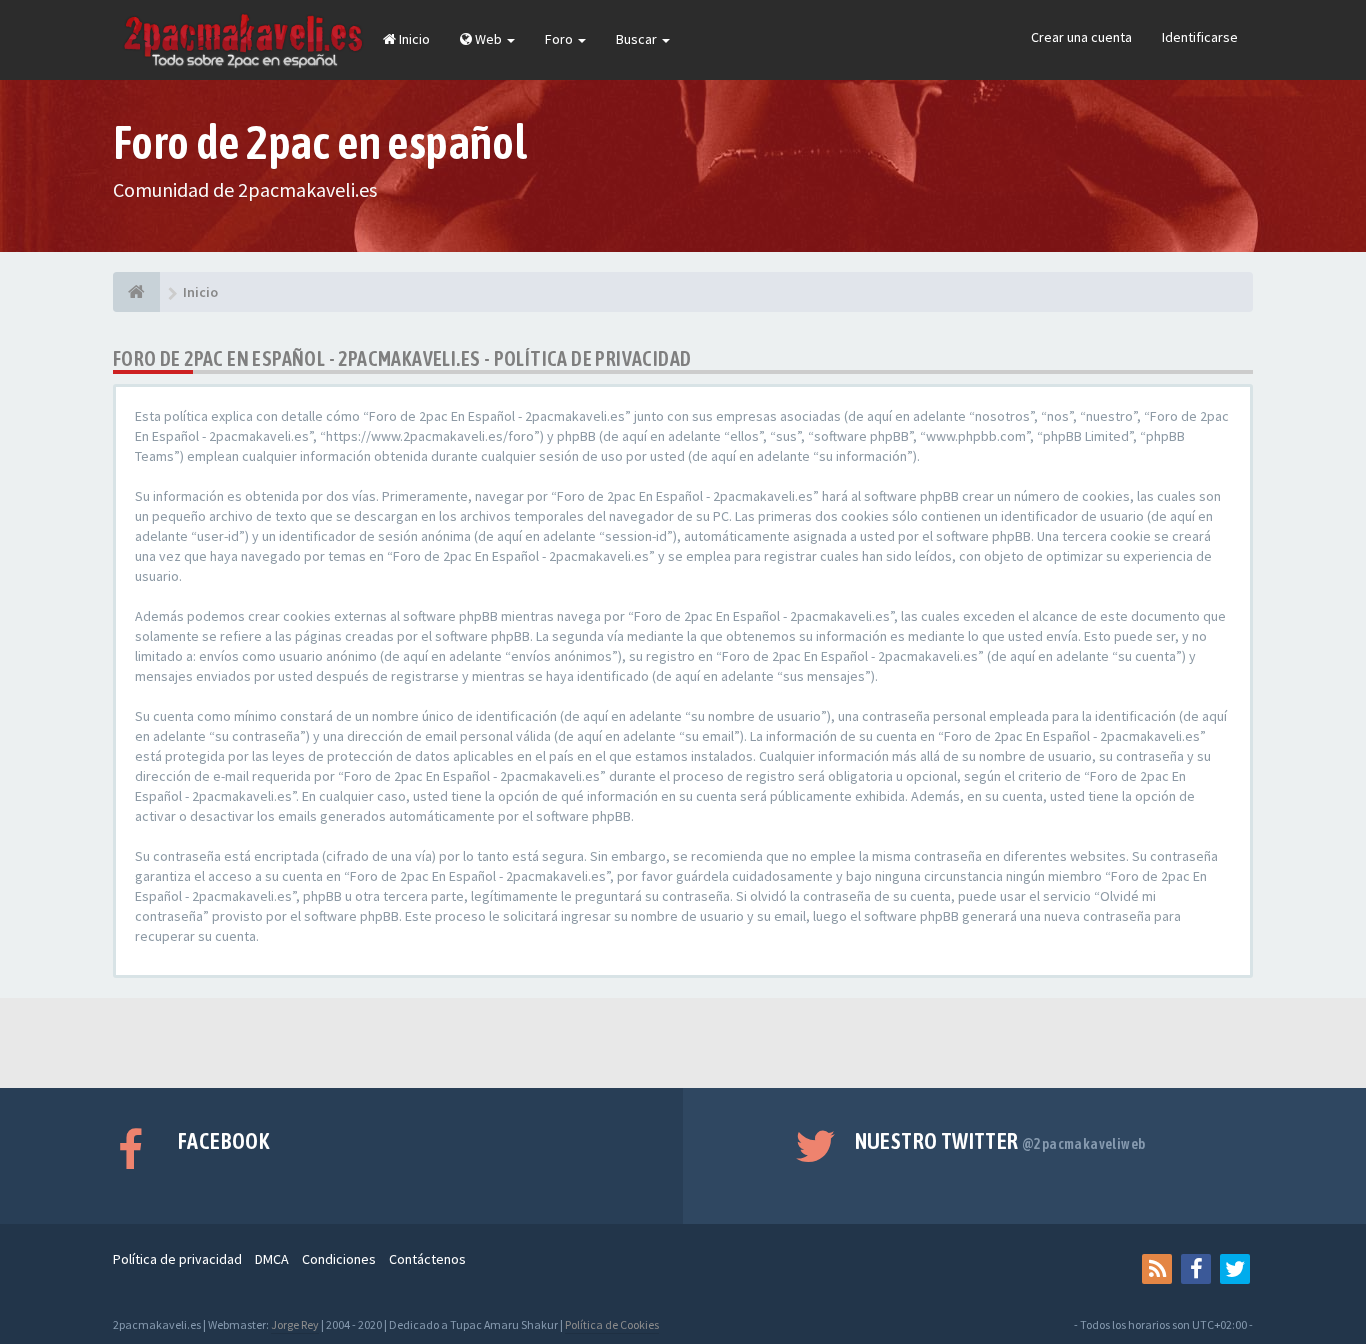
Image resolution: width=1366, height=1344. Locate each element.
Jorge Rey (295, 1324)
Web (488, 39)
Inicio (413, 39)
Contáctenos (427, 1259)
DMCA (272, 1259)
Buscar (638, 39)
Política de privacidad (177, 1259)
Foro (560, 39)
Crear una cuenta (1081, 37)
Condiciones (339, 1259)
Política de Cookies (612, 1324)
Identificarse (1200, 37)
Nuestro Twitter (1000, 1141)
